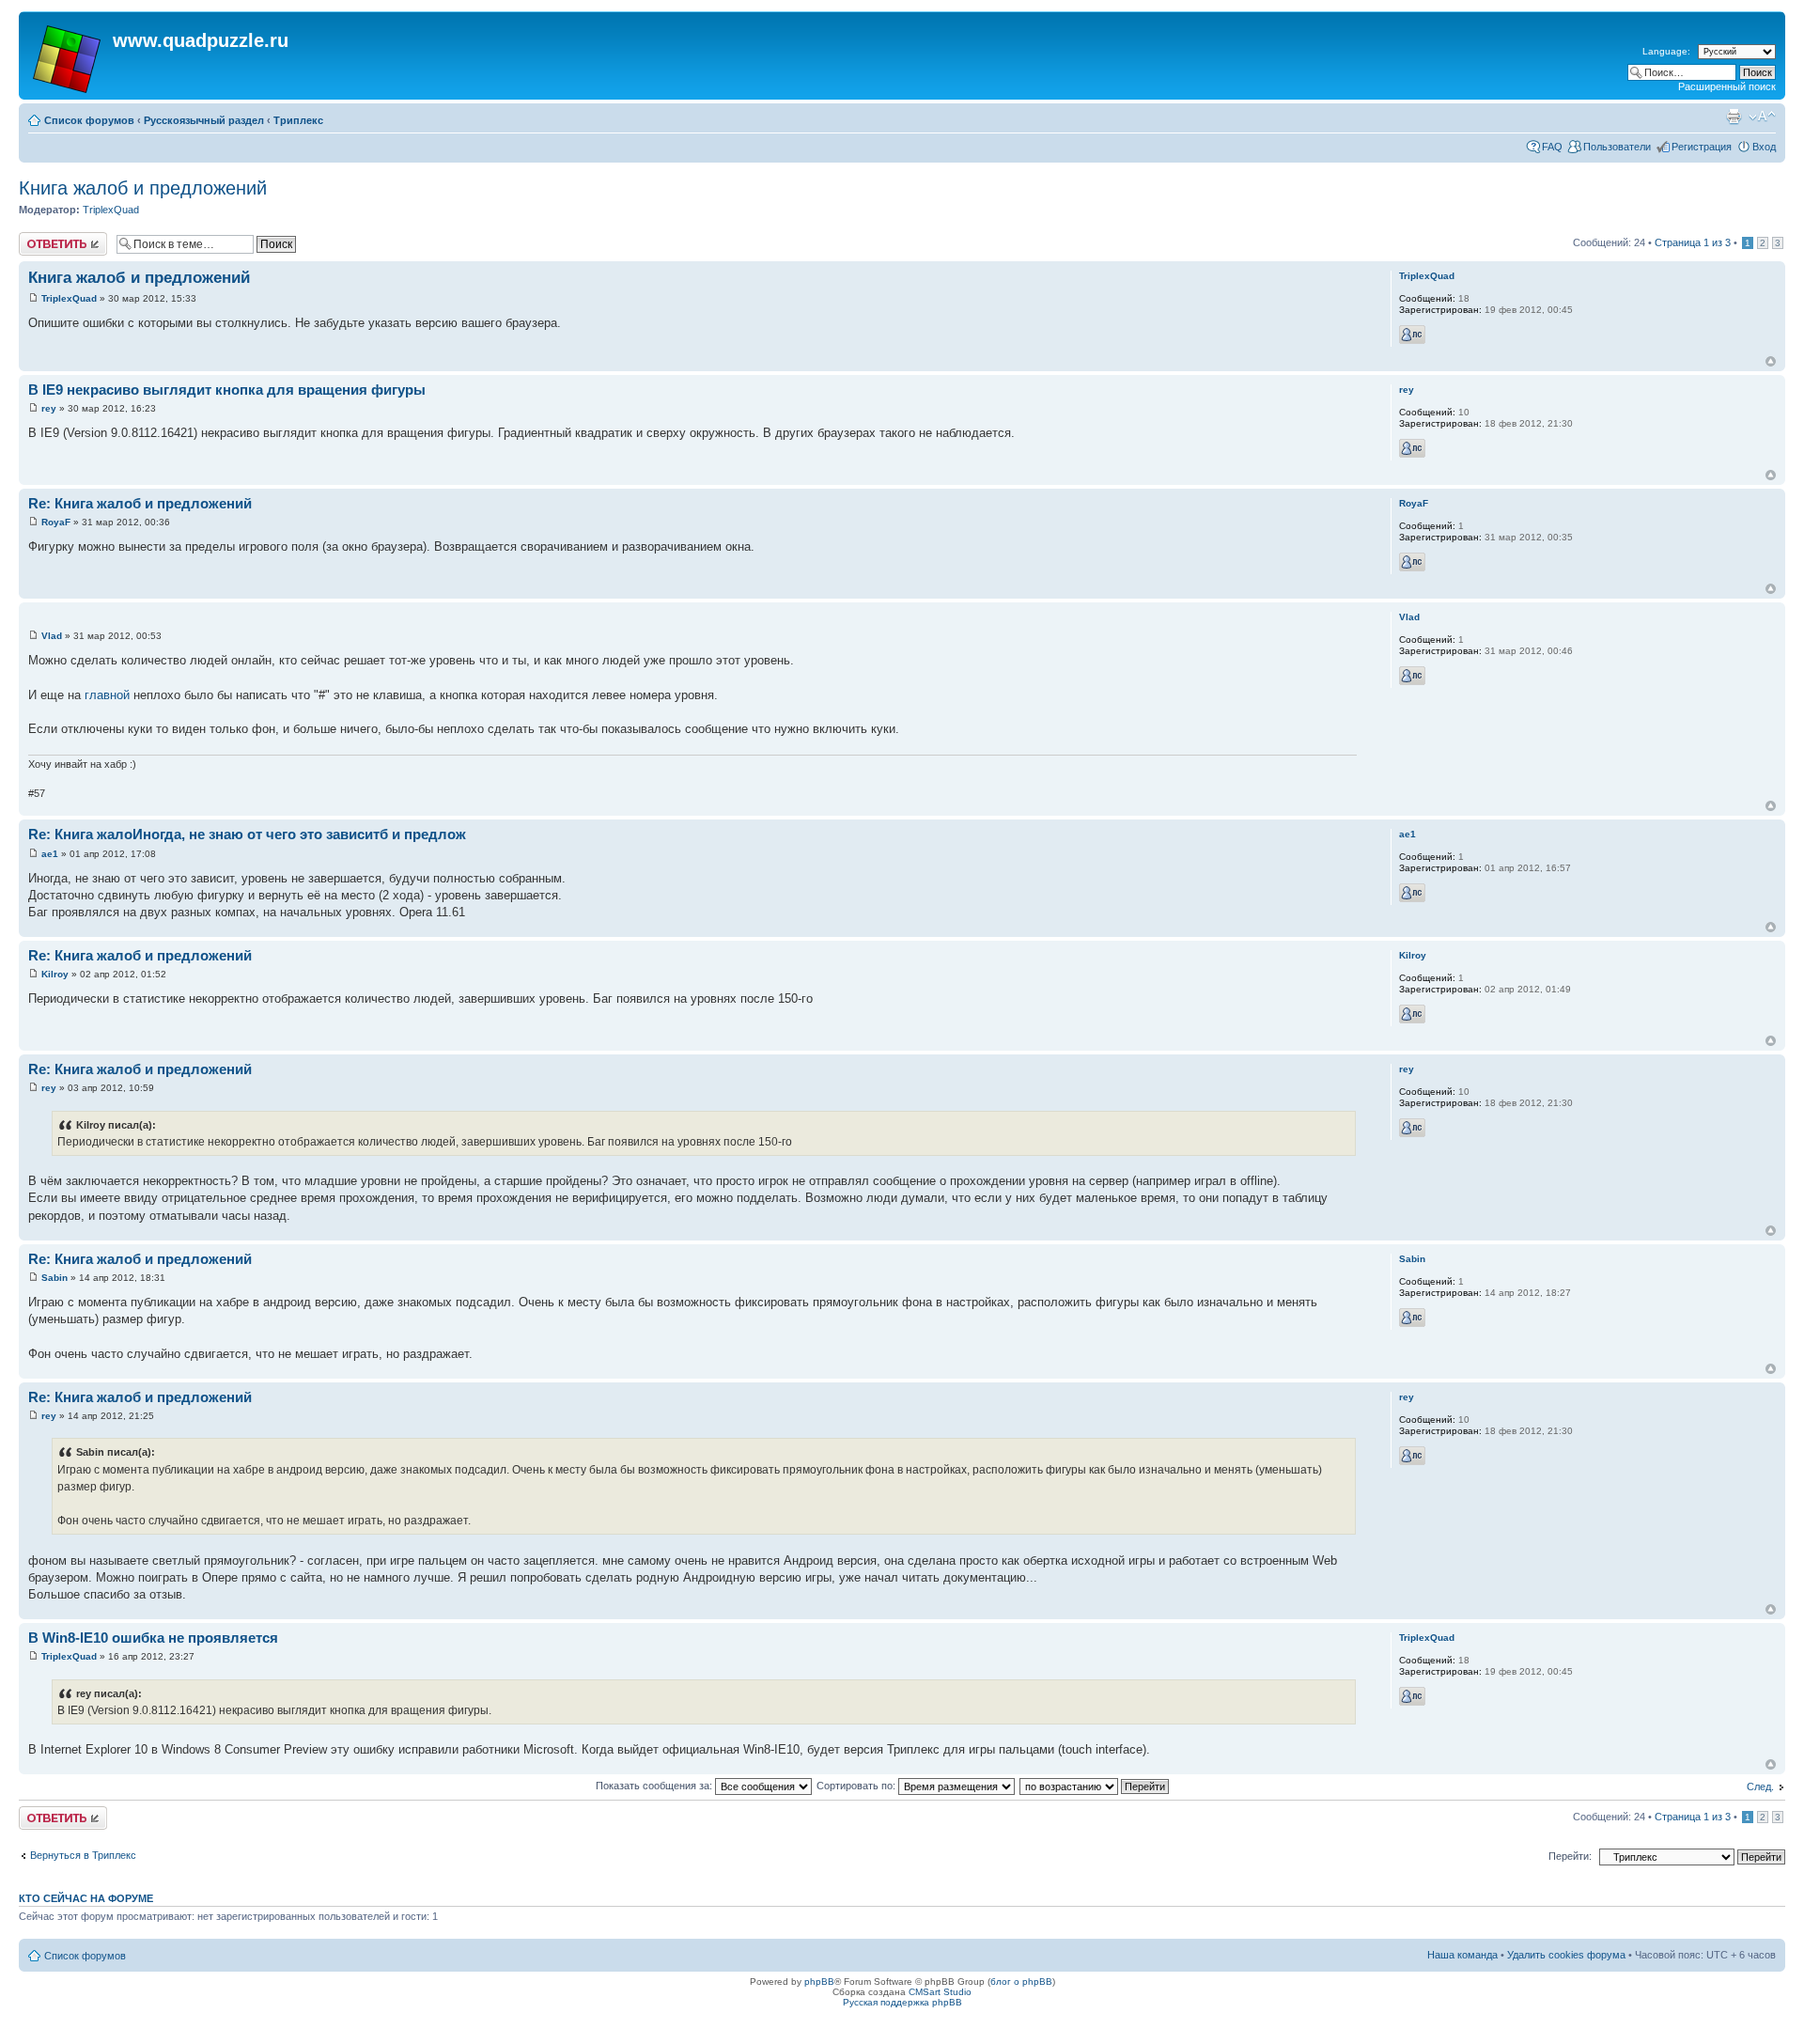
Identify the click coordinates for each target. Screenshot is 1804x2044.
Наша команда (1462, 1955)
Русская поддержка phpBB (902, 2002)
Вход (1764, 147)
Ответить (41, 238)
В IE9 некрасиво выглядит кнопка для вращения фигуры (227, 390)
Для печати (1734, 117)
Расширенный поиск (1727, 86)
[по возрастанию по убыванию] (1095, 1786)
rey (49, 408)
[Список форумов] (68, 55)
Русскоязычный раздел (204, 120)
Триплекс (298, 120)
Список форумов (89, 120)
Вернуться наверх (1771, 361)
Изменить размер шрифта (1762, 117)
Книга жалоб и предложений (143, 188)
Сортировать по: (857, 1786)
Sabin (54, 1278)
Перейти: (1570, 1856)
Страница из (1693, 242)
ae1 (50, 854)
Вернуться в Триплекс (83, 1855)
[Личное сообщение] (1412, 335)
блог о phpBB (1021, 1982)
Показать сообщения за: (655, 1786)
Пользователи (1617, 147)
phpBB (819, 1982)
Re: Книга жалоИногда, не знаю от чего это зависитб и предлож (247, 834)
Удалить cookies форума (1566, 1955)
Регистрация (1702, 147)
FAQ (1552, 147)
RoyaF (56, 522)
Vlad (52, 636)
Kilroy (55, 974)
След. (1760, 1787)
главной (107, 695)
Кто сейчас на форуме (86, 1898)
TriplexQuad (111, 210)
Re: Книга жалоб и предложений (140, 503)
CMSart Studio (940, 1992)
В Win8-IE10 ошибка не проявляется (153, 1638)
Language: (1666, 51)
